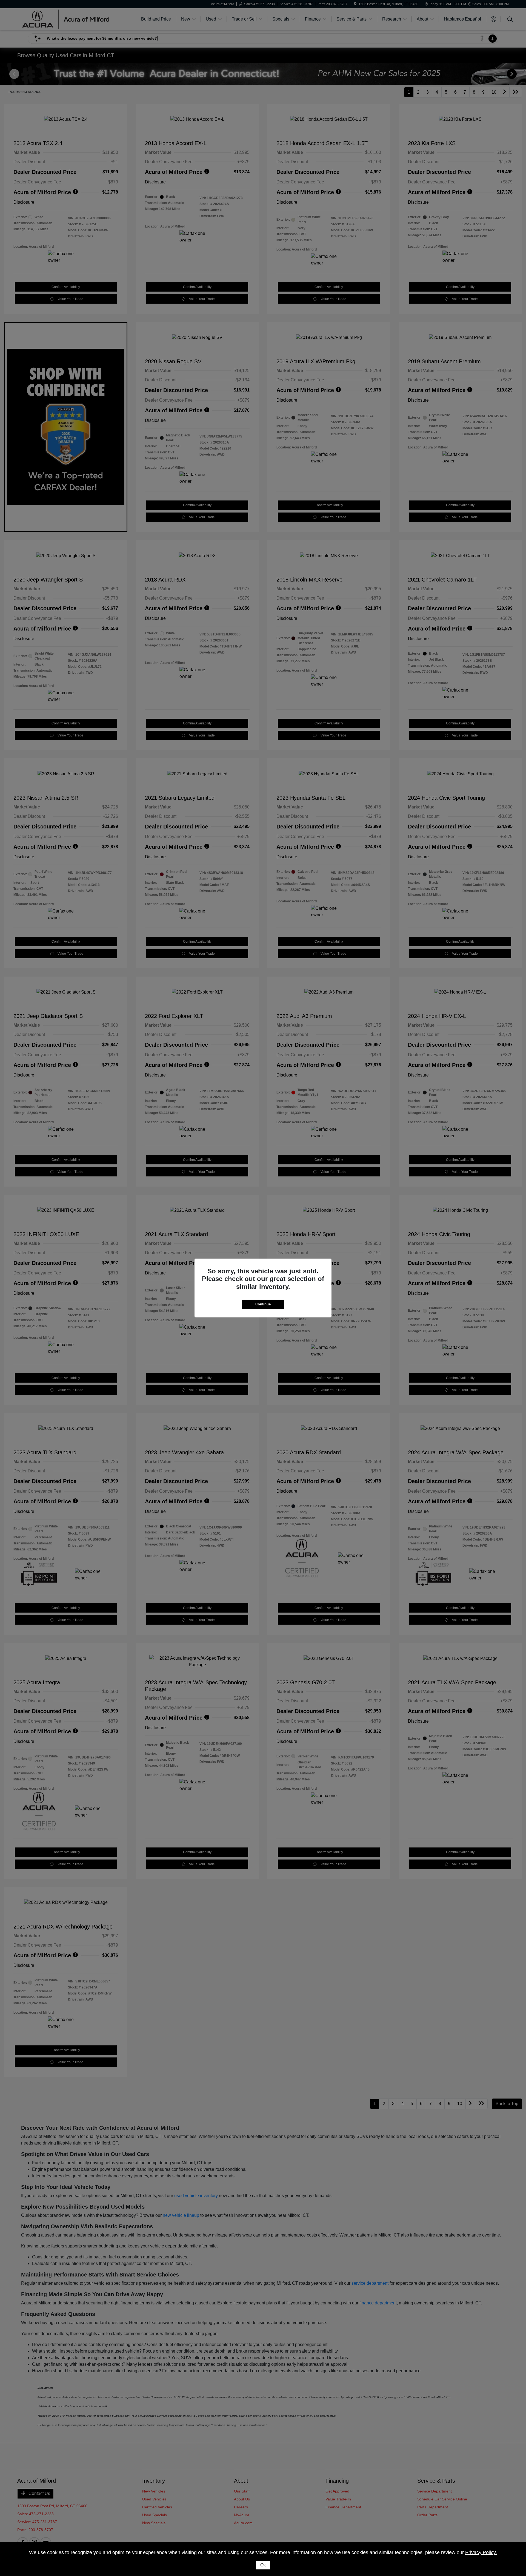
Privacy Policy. (481, 2552)
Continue (263, 1304)
